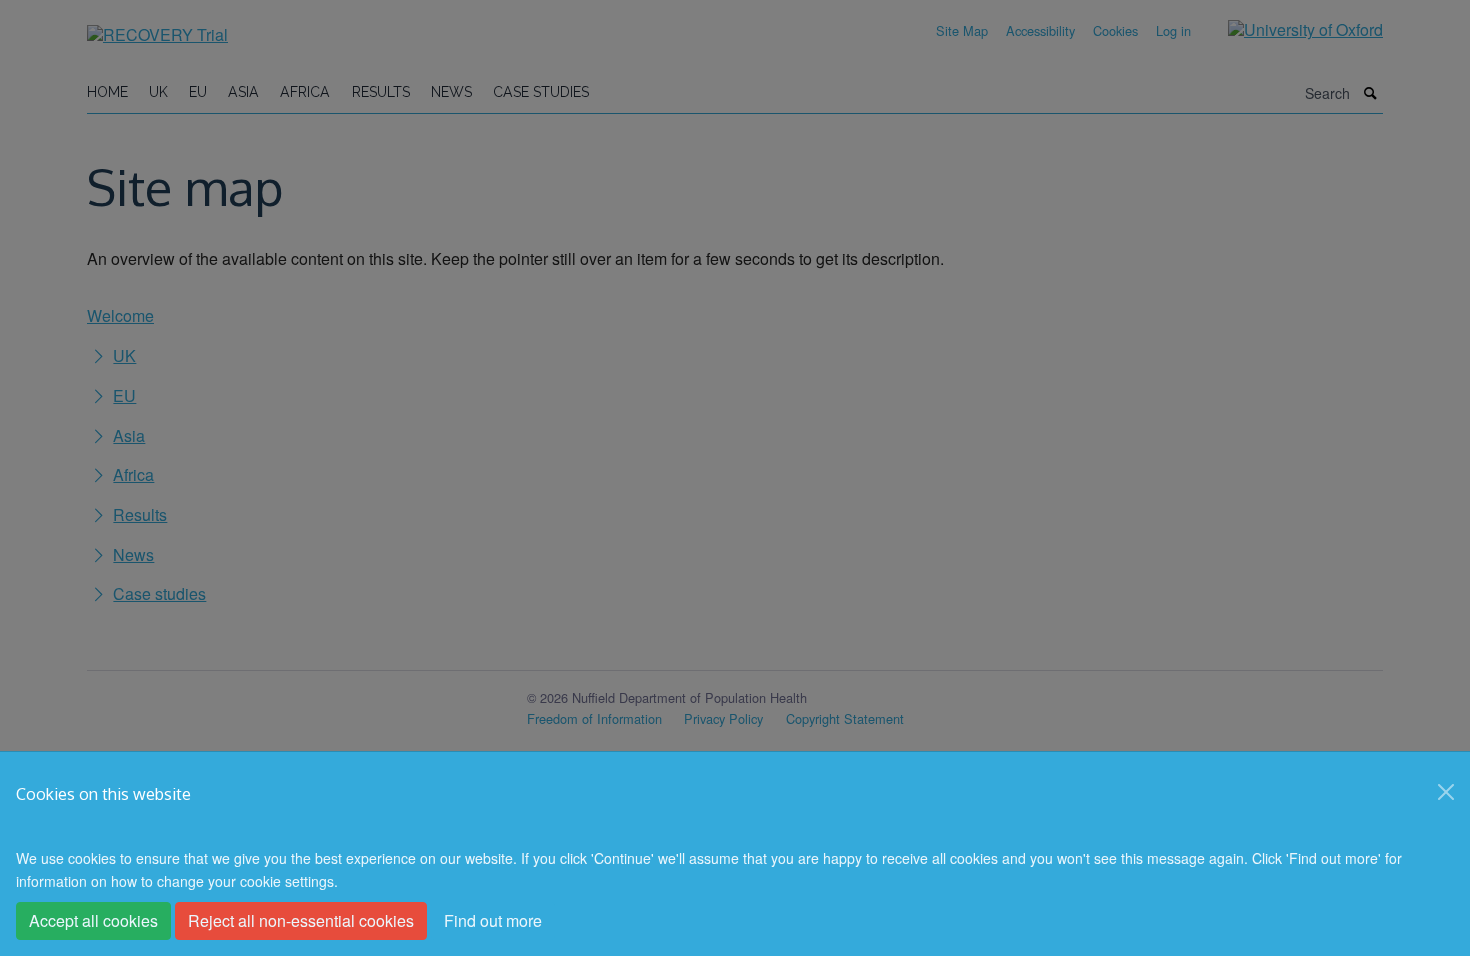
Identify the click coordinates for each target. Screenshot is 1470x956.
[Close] (1446, 792)
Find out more (493, 920)
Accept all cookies (93, 920)
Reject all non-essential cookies (301, 920)
